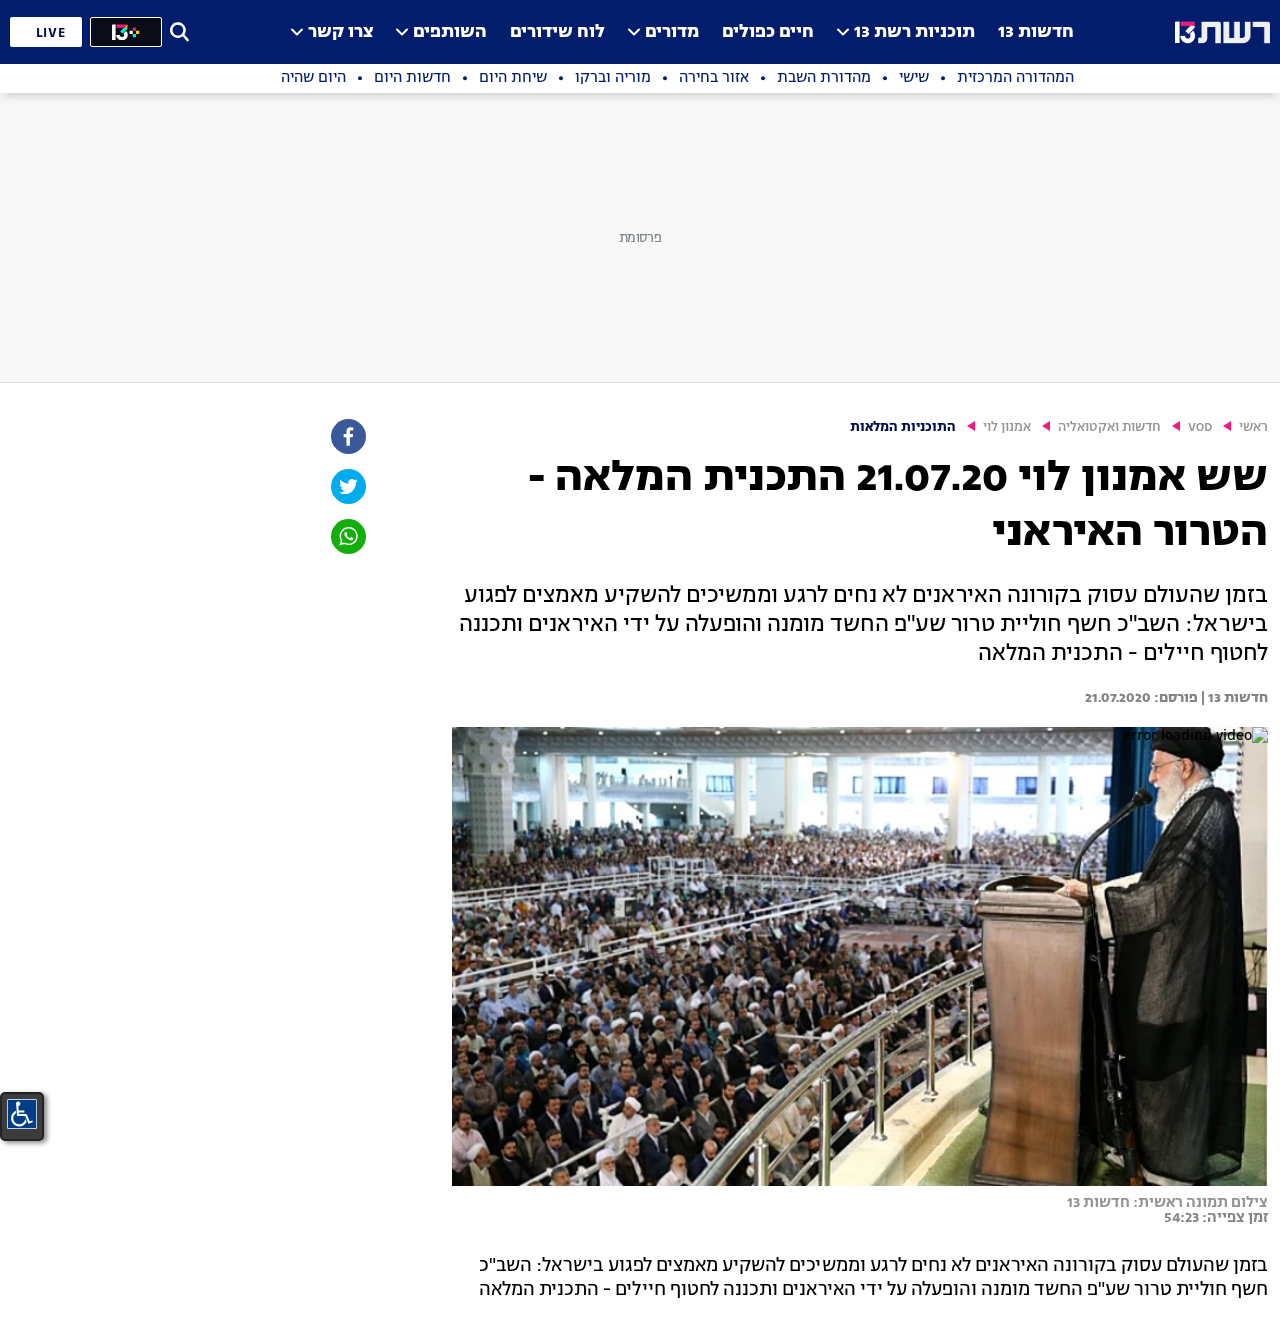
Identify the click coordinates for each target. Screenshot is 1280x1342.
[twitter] (347, 486)
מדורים (672, 32)
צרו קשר (340, 32)
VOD (1200, 427)
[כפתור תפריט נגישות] (22, 1114)
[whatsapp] (347, 536)
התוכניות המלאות (903, 427)
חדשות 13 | (1233, 698)
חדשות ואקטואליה (1109, 427)
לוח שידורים (557, 32)
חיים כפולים (768, 32)
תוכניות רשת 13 (914, 32)
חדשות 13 (1036, 32)
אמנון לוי (1007, 427)
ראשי (1253, 427)
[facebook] (347, 436)
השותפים (450, 32)
